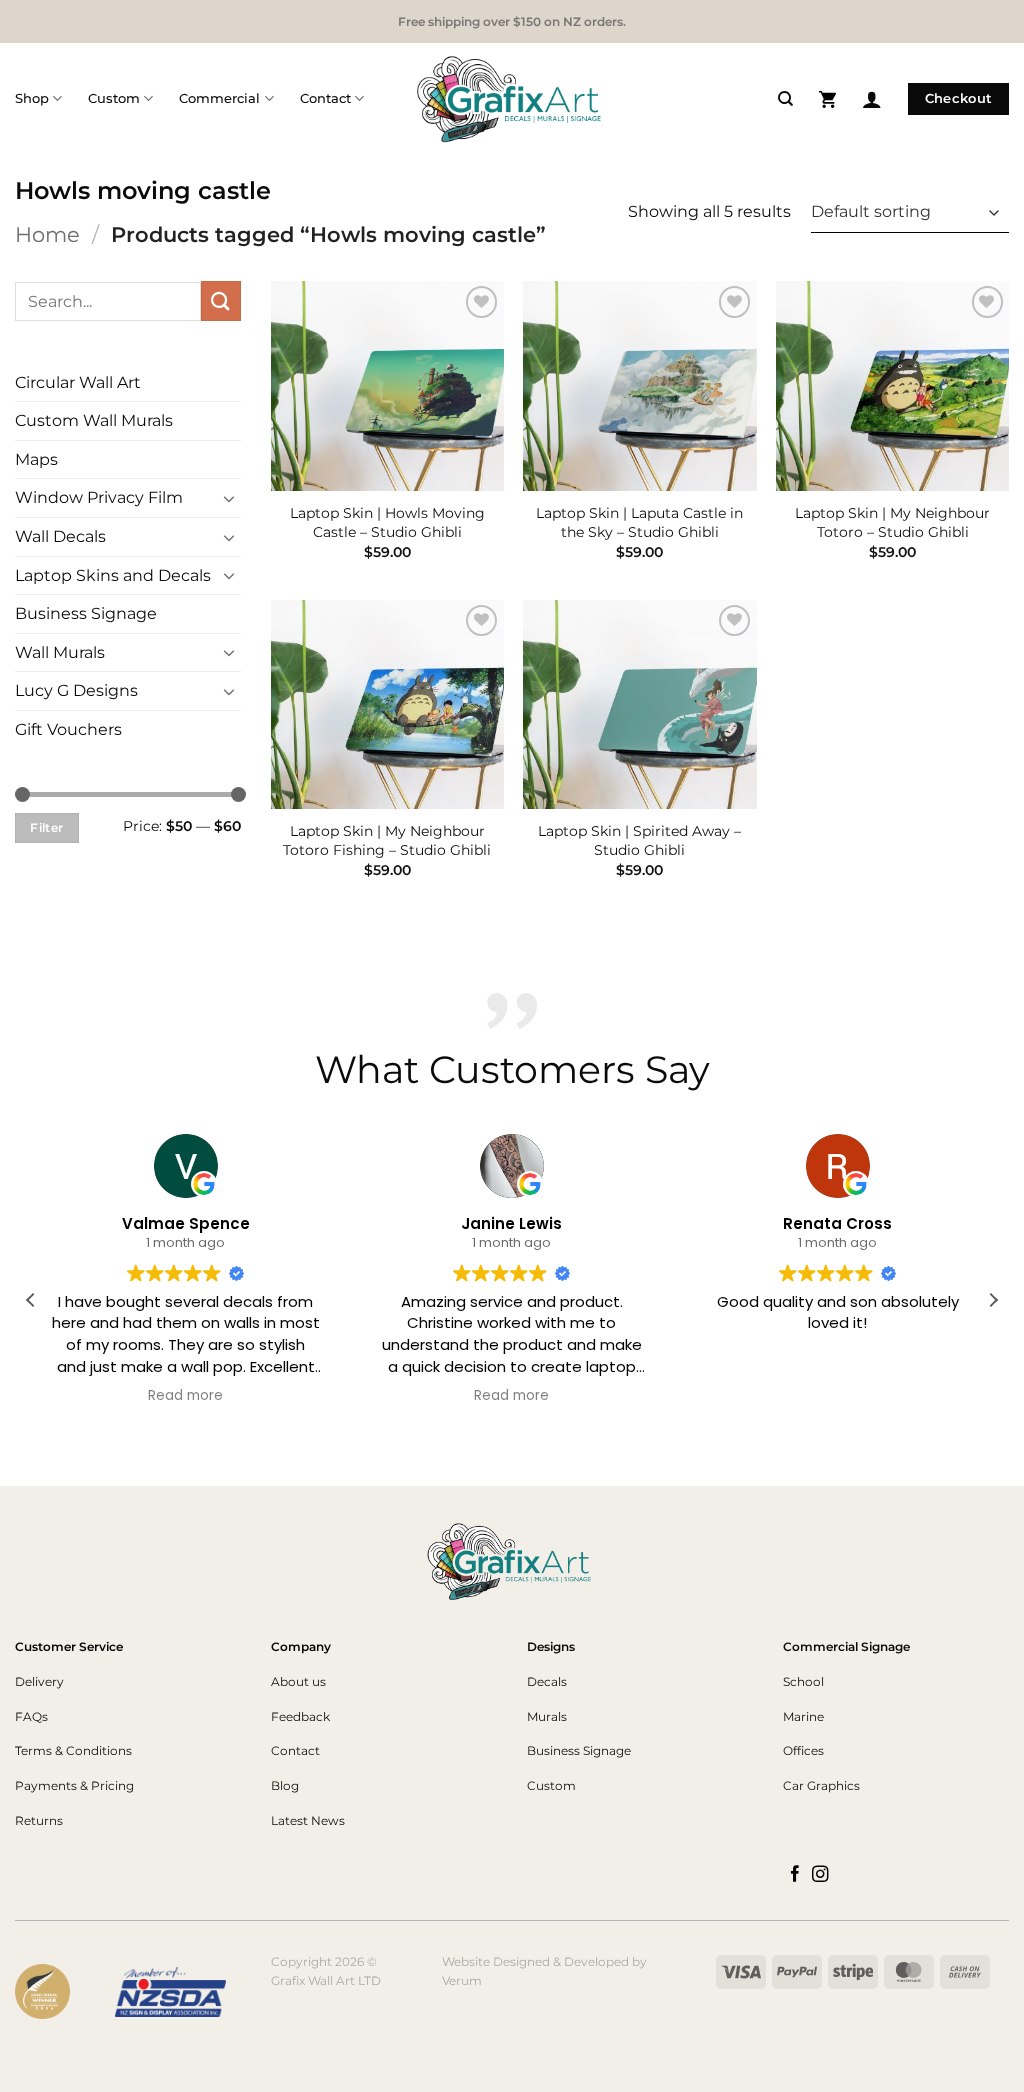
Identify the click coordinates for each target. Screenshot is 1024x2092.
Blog (285, 1785)
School (803, 1681)
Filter (46, 827)
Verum (462, 1980)
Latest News (308, 1820)
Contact (325, 98)
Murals (547, 1716)
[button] (827, 98)
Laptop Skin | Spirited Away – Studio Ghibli (639, 840)
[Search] (785, 99)
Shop (32, 98)
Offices (803, 1750)
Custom (114, 98)
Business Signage (86, 613)
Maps (36, 459)
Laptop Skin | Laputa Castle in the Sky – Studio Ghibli (639, 522)
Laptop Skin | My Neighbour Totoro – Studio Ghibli (892, 522)
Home (47, 234)
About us (298, 1681)
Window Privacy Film (99, 497)
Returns (39, 1820)
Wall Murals (60, 652)
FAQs (31, 1716)
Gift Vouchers (68, 729)
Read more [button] (185, 1396)
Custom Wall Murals (94, 420)
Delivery (39, 1681)
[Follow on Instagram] (820, 1875)
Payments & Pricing (74, 1785)
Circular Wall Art (78, 382)
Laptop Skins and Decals (113, 575)
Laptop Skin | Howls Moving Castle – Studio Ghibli (387, 522)
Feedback (300, 1716)
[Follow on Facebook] (795, 1875)
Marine (803, 1716)
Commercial (219, 98)
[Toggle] (229, 498)
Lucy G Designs (76, 690)
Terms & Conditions (73, 1750)
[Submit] (221, 300)
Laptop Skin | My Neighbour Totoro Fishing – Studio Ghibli (387, 840)
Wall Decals (60, 536)
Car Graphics (821, 1785)
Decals (547, 1681)
